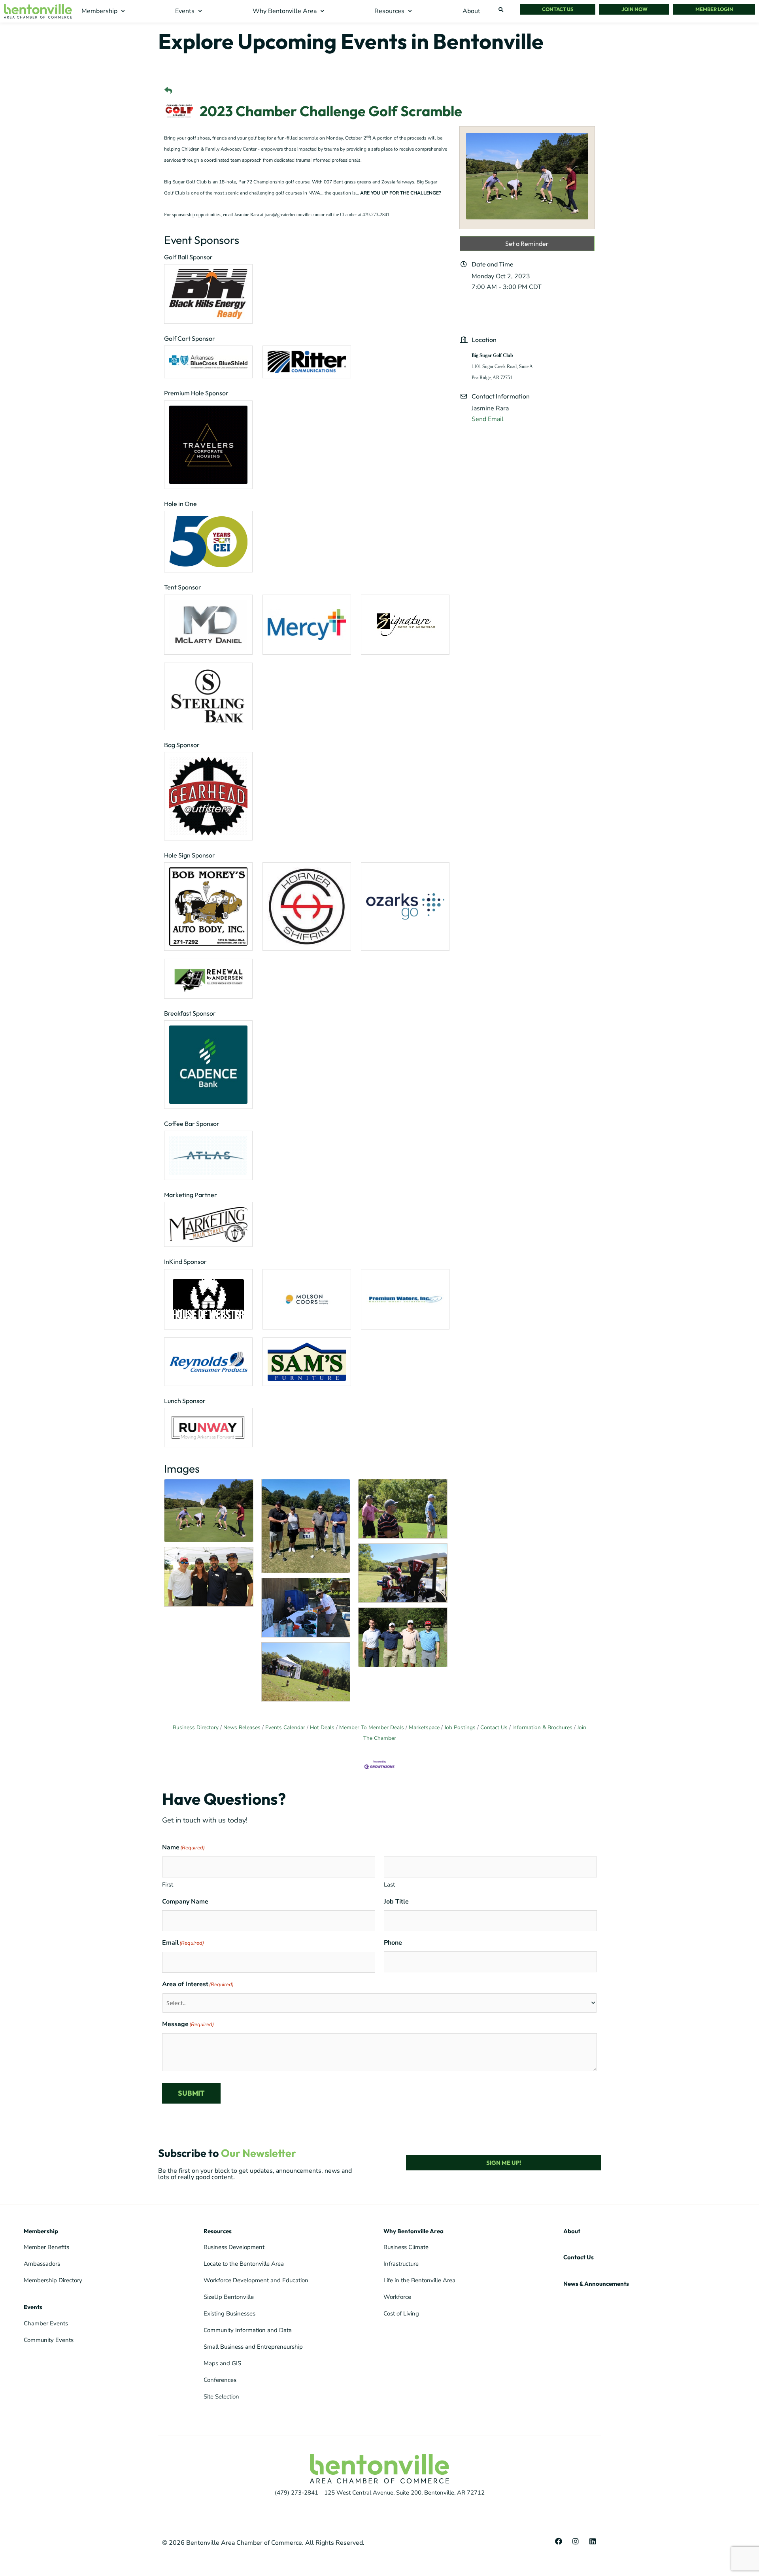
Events (33, 2307)
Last (389, 1885)
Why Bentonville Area (413, 2231)
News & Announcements (596, 2284)
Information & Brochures (542, 1727)
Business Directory (196, 1727)
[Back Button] (168, 91)
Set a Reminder (527, 244)
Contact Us (494, 1727)
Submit (191, 2093)
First (168, 1885)
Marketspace (424, 1727)
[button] (104, 11)
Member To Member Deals (372, 1727)
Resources (218, 2231)
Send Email (488, 419)
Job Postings (460, 1727)
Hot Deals (322, 1727)
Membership (41, 2231)
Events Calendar (285, 1727)
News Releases (242, 1727)
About (572, 2231)
